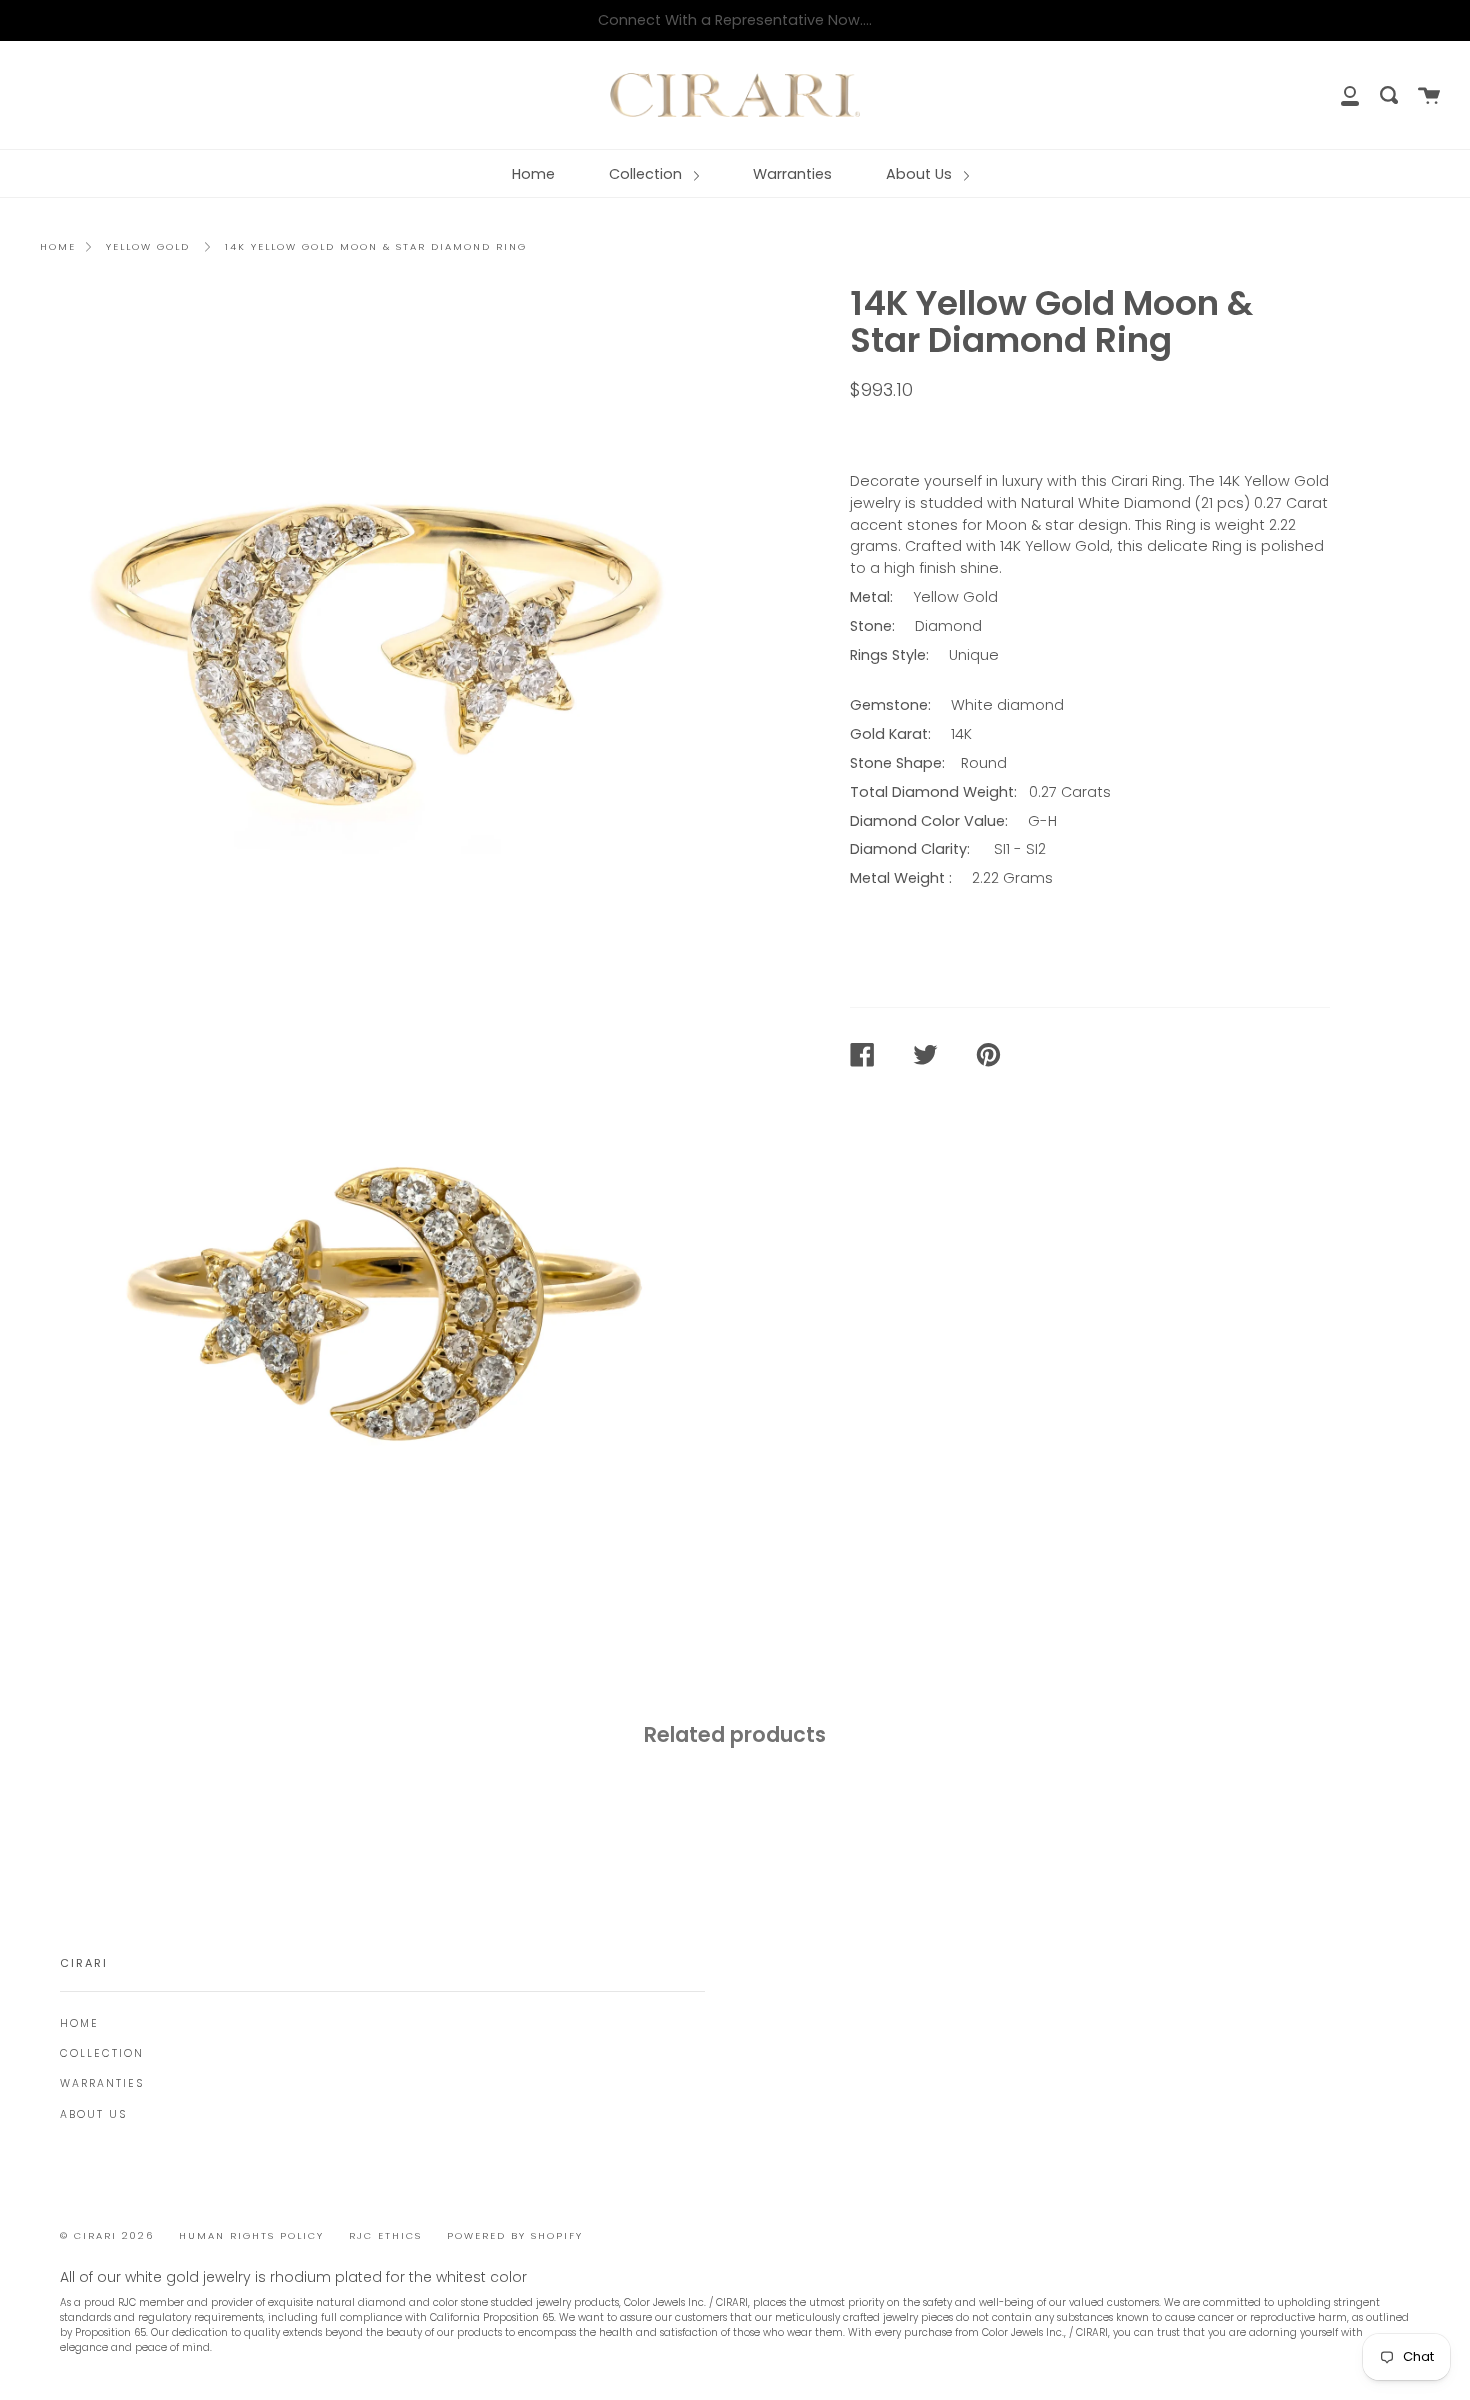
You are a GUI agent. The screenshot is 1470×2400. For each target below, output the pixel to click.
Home (533, 174)
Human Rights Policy (251, 2235)
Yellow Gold (148, 246)
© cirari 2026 (107, 2235)
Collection (647, 174)
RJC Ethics (385, 2235)
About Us (921, 174)
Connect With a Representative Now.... (735, 20)
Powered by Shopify (515, 2235)
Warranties (792, 174)
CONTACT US (910, 433)
